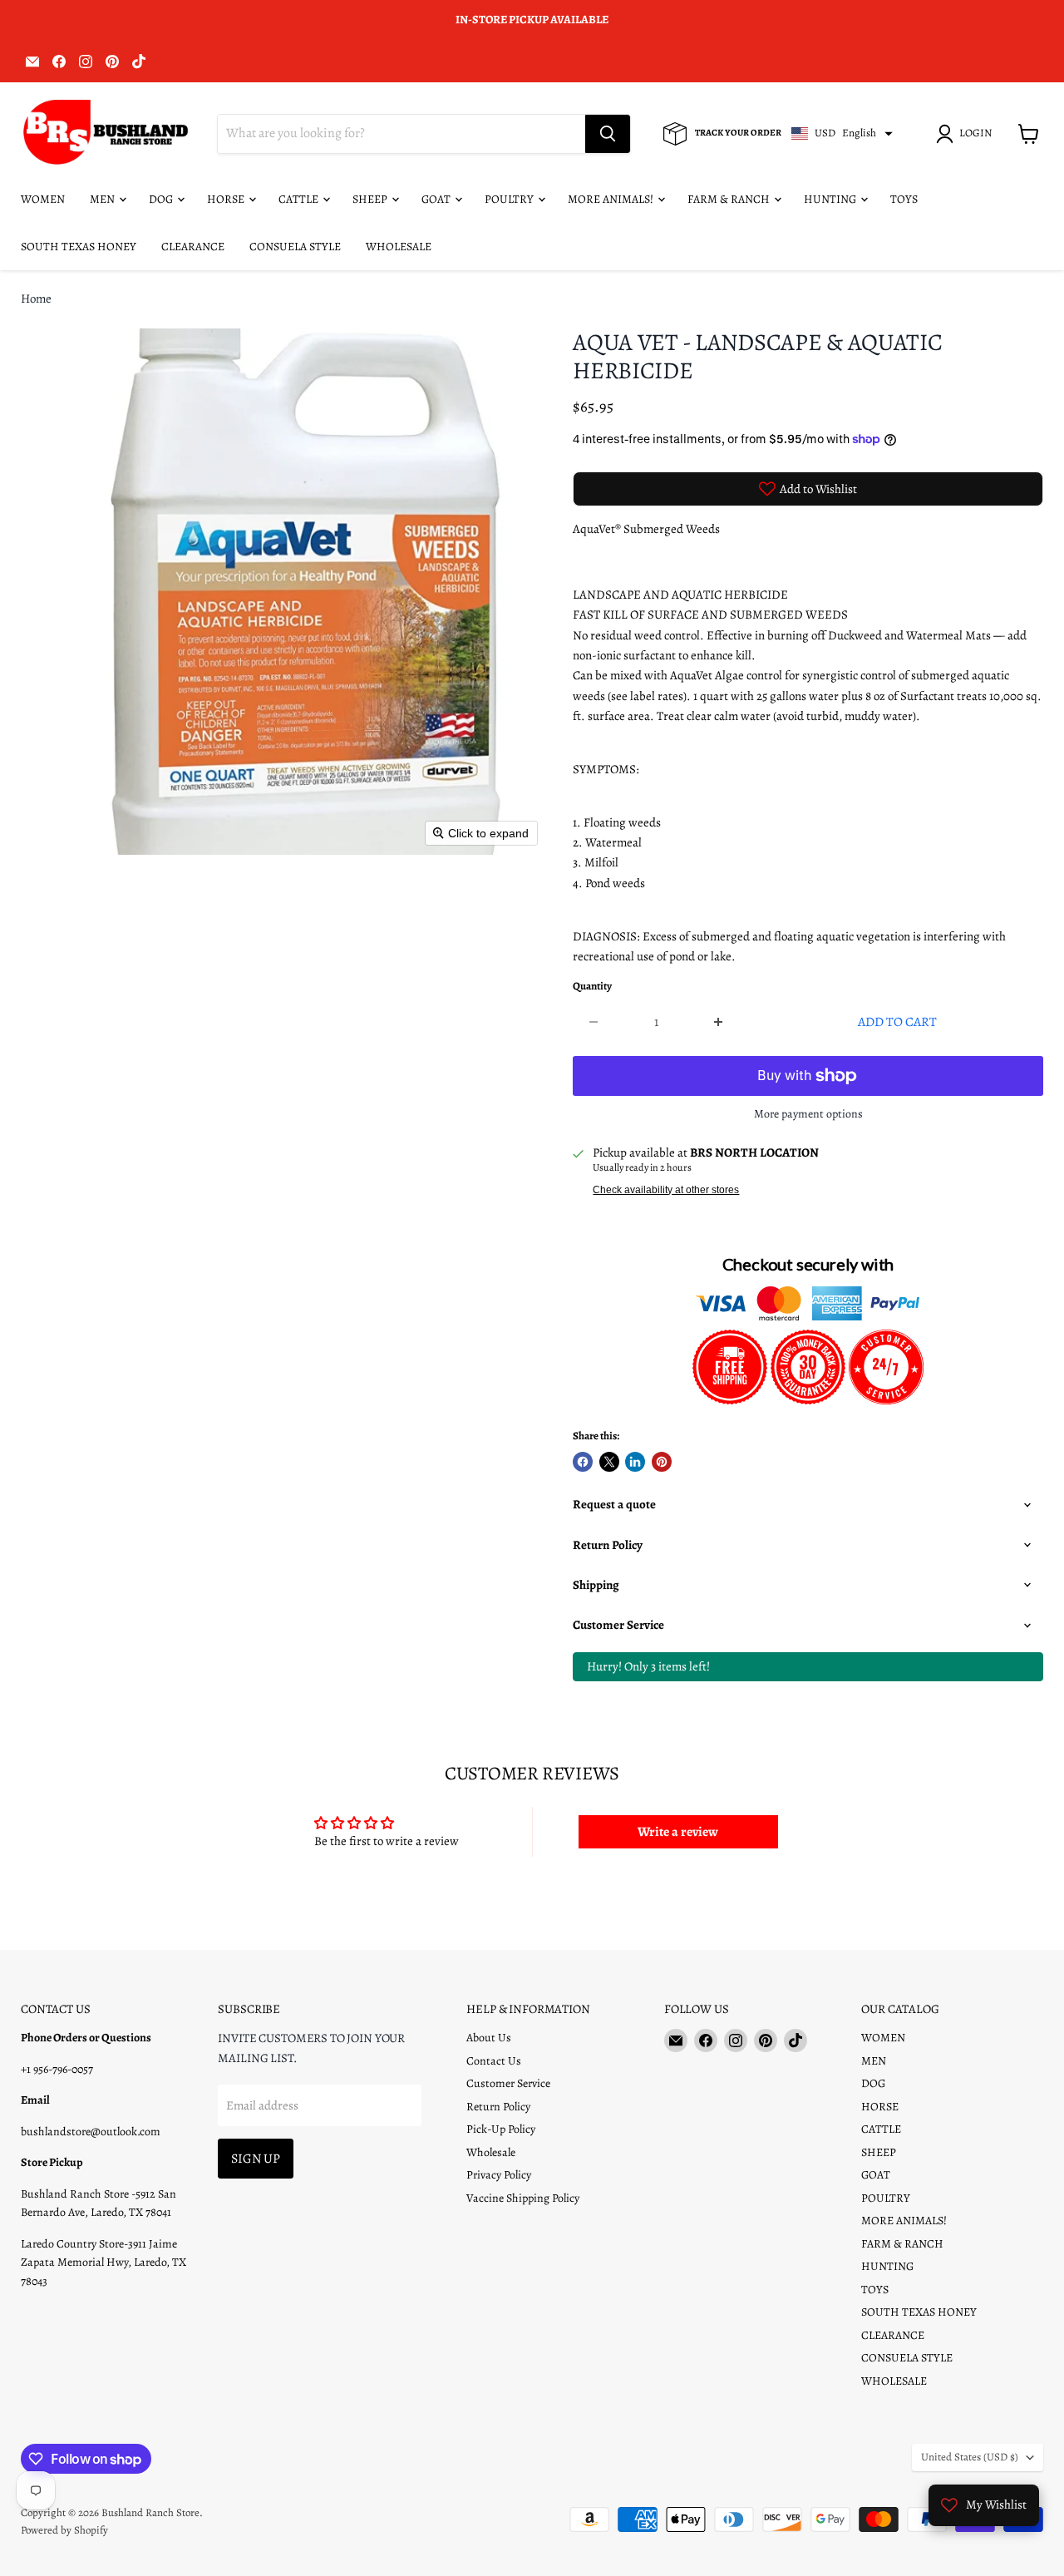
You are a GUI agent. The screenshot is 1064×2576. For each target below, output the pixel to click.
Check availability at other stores (666, 1190)
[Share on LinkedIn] (635, 1462)
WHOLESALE (399, 247)
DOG (162, 199)
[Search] (608, 134)
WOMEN (43, 199)
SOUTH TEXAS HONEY (79, 247)
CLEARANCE (193, 247)
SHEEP (371, 199)
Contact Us (494, 2061)
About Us (489, 2038)
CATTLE (300, 199)
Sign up (256, 2158)
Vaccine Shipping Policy (523, 2198)
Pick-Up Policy (501, 2129)
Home (36, 299)
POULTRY (510, 199)
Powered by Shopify (64, 2530)
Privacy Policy (499, 2175)
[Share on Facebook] (583, 1462)
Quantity (592, 987)
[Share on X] (609, 1462)
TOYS (904, 199)
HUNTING (831, 199)
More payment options (808, 1114)
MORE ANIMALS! (612, 199)
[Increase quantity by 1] (719, 1022)
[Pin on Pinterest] (662, 1462)
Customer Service (508, 2083)
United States (970, 2457)
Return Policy (498, 2107)
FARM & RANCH (730, 199)
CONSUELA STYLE (295, 247)
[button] (967, 134)
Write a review (678, 1832)
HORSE (227, 199)
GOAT (437, 199)
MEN (103, 199)
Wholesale (491, 2152)
